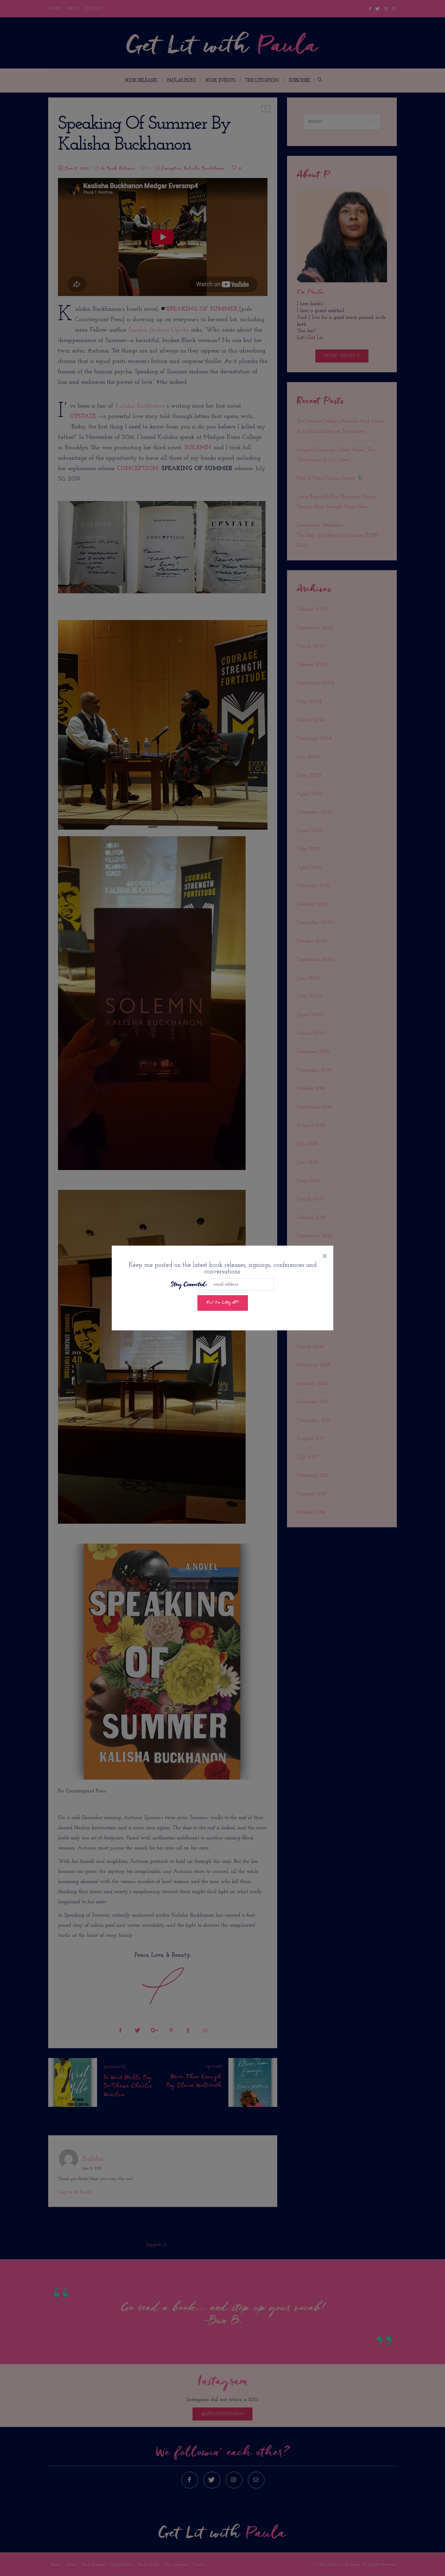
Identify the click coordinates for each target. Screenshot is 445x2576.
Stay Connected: (189, 1285)
